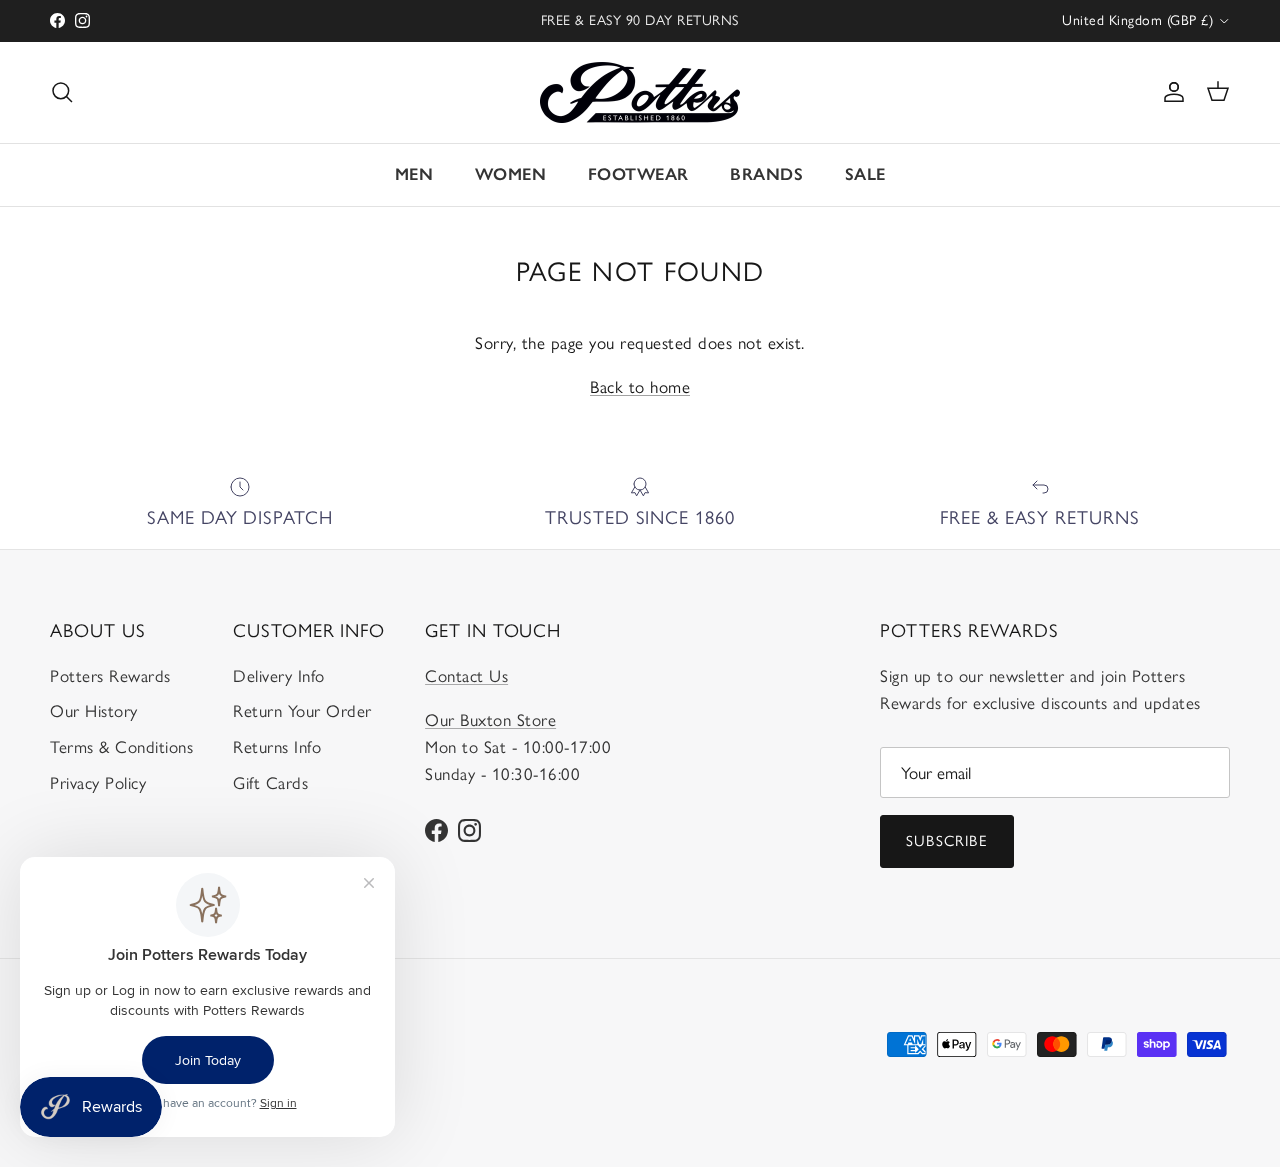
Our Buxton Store (490, 720)
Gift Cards (270, 783)
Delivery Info (279, 676)
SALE (865, 174)
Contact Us (466, 676)
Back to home (640, 387)
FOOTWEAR (638, 174)
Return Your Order (302, 711)
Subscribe (947, 841)
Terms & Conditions (121, 747)
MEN (414, 174)
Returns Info (277, 747)
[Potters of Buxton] (640, 92)
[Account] (1170, 92)
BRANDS (766, 174)
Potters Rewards (110, 676)
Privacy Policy (98, 783)
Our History (94, 711)
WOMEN (511, 174)
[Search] (62, 92)
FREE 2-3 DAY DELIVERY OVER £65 (639, 28)
